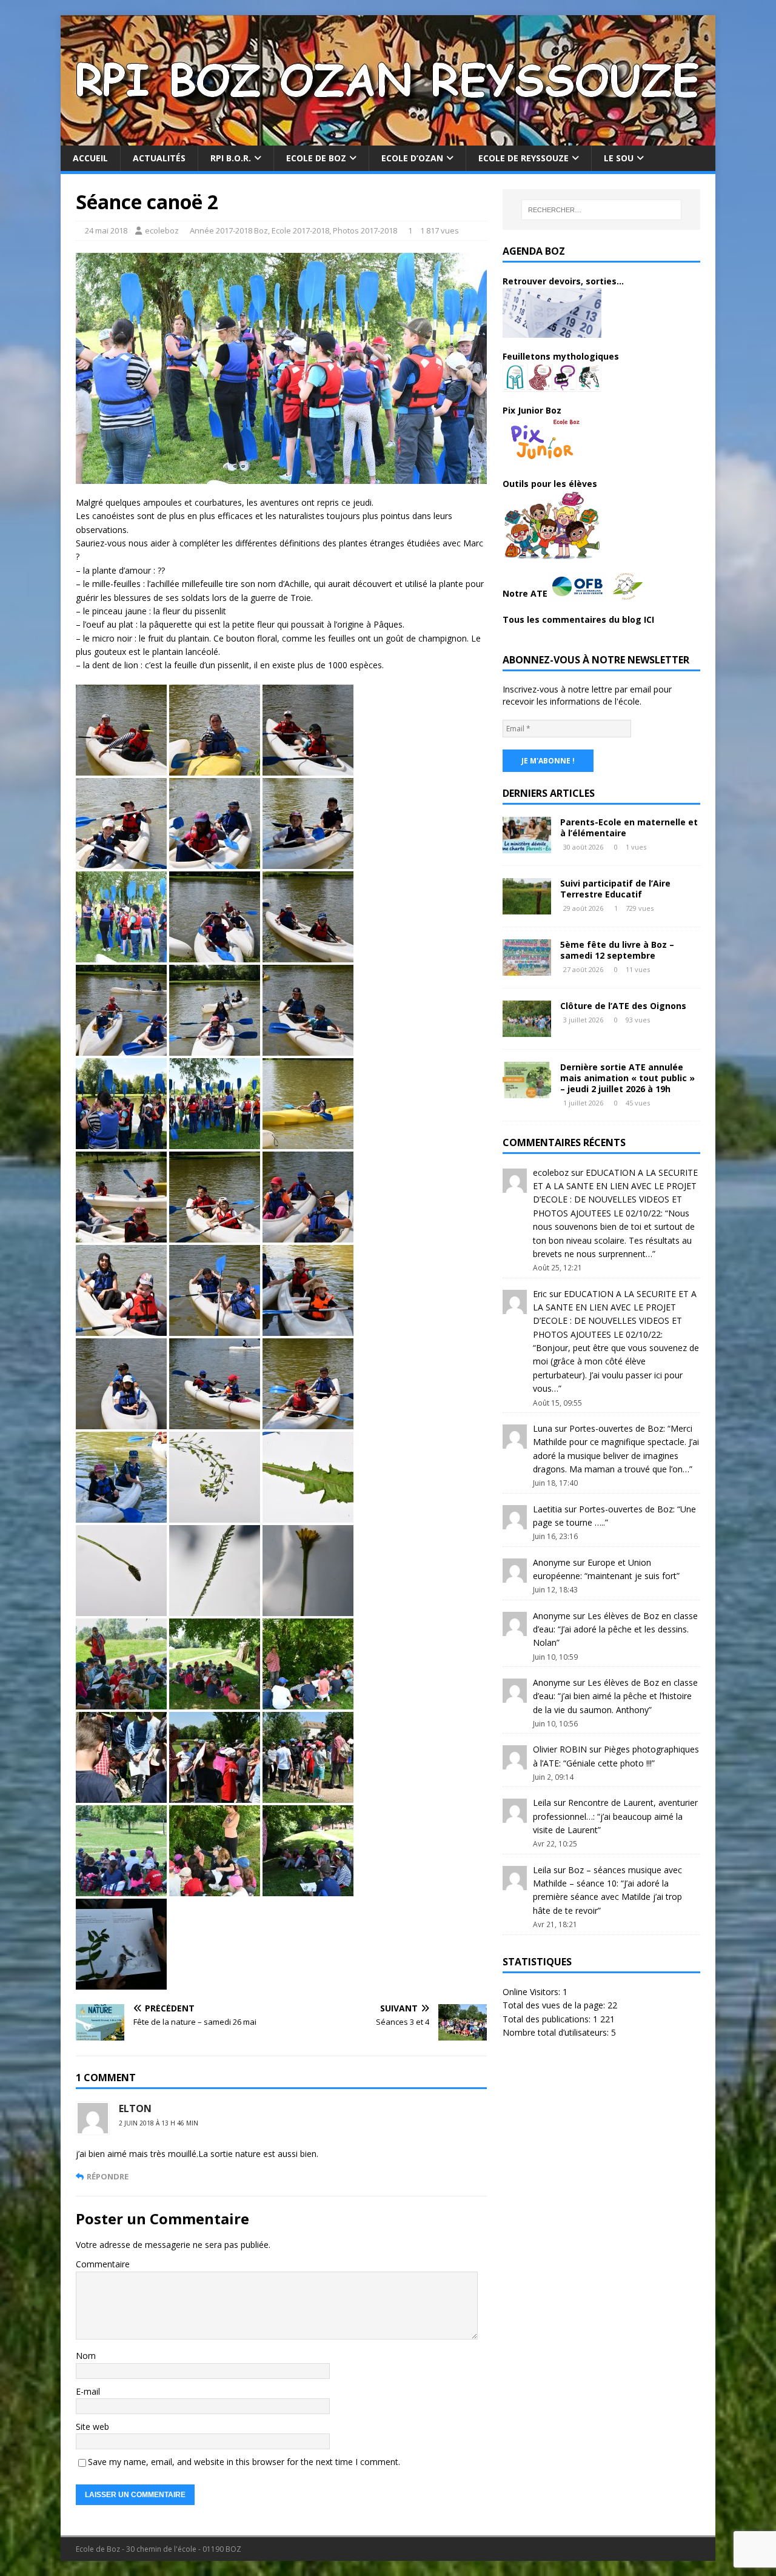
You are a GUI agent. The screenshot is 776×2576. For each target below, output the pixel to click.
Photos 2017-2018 (365, 230)
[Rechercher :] (601, 210)
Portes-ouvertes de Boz (616, 1428)
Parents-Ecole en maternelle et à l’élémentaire (629, 827)
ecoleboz (162, 230)
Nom (86, 2356)
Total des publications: (548, 2019)
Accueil (90, 158)
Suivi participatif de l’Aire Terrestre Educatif (615, 889)
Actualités (159, 158)
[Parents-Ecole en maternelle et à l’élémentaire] (527, 846)
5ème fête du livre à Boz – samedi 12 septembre (617, 950)
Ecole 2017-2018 (300, 230)
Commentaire (103, 2264)
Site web (92, 2427)
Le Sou (619, 158)
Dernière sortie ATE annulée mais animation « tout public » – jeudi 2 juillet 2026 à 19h (627, 1078)
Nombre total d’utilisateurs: (557, 2032)
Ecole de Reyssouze (523, 158)
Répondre (108, 2176)
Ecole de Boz (316, 158)
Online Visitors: (533, 1992)
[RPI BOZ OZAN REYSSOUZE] (388, 139)
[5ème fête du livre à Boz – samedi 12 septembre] (527, 968)
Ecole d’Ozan (412, 158)
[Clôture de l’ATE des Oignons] (527, 1029)
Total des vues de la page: (555, 2005)
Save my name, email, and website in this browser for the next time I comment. (244, 2462)
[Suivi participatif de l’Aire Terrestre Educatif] (527, 907)
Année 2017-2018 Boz (229, 230)
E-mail (88, 2391)
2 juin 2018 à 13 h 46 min (159, 2123)
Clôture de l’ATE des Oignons (623, 1006)
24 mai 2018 (106, 230)
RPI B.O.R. (231, 158)
